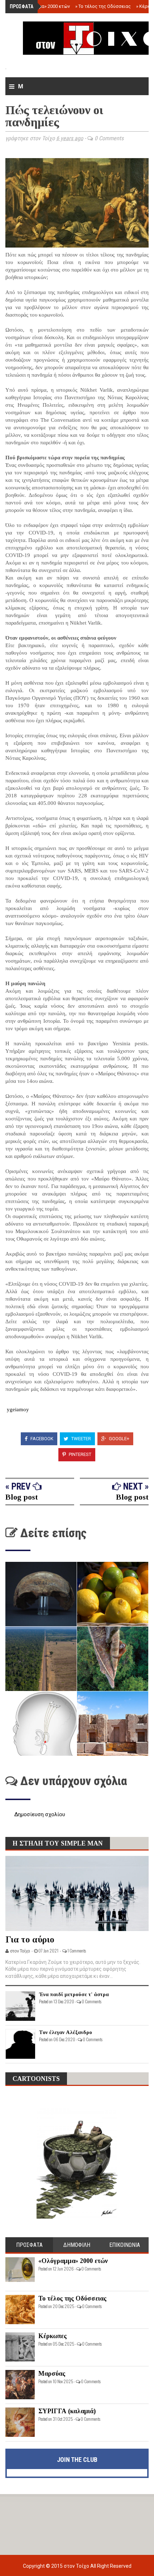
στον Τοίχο (77, 2566)
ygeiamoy (17, 1409)
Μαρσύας (52, 2374)
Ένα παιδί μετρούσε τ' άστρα (74, 1994)
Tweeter (81, 1439)
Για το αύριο (30, 1939)
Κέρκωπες (52, 2336)
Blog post (22, 1497)
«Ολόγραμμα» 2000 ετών (42, 6)
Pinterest (80, 1454)
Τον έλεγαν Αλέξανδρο (66, 2032)
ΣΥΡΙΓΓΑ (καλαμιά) (67, 2411)
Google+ (119, 1439)
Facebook (41, 1439)
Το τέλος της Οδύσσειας (103, 6)
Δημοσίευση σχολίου (40, 1814)
